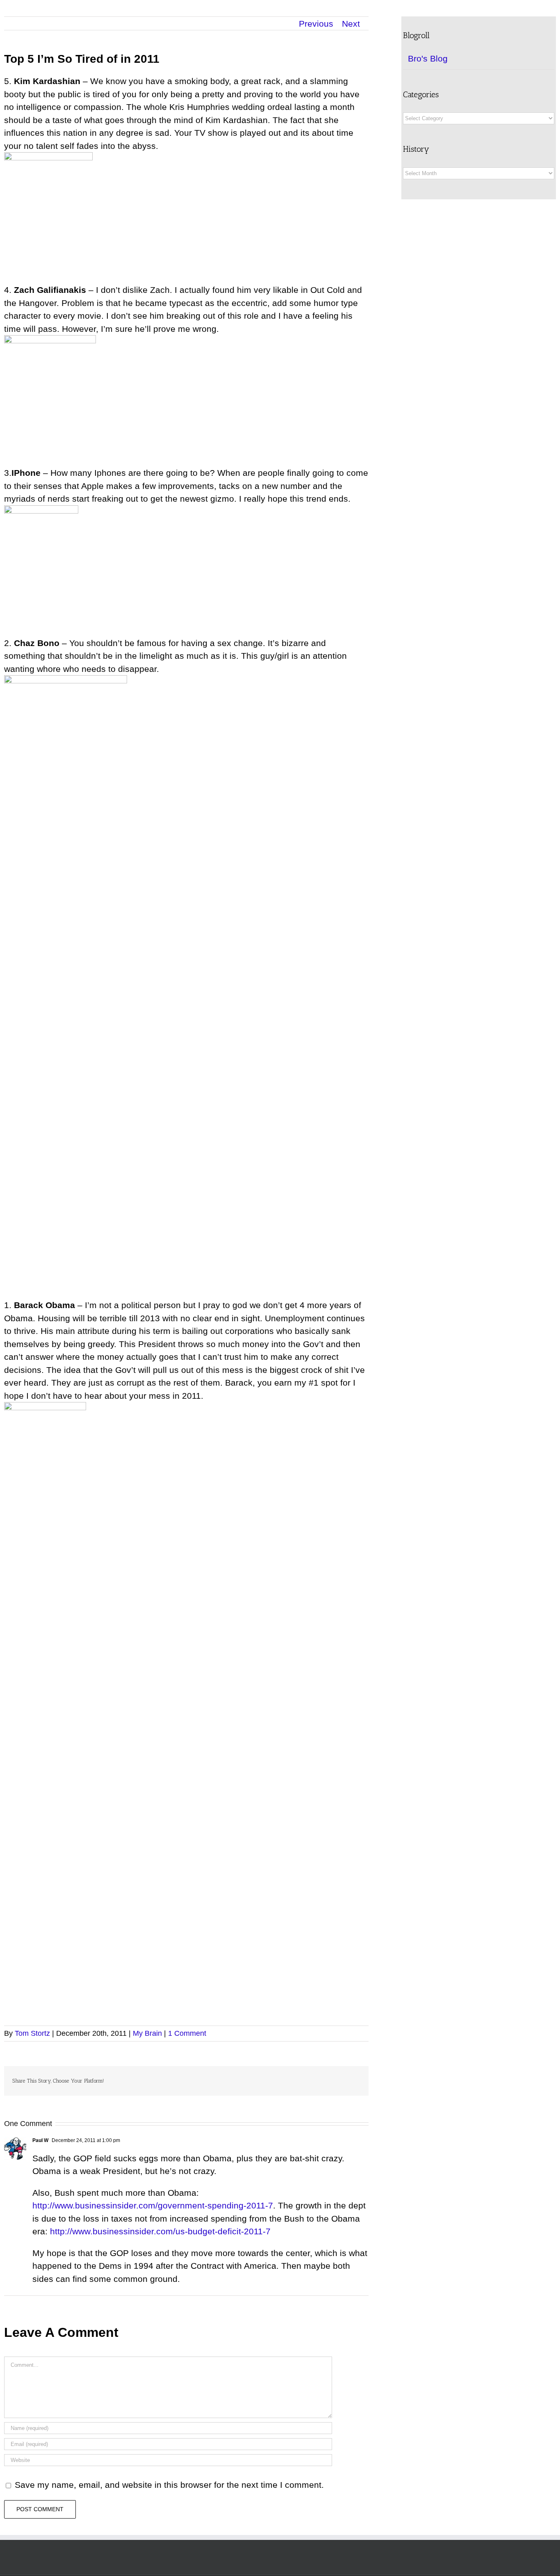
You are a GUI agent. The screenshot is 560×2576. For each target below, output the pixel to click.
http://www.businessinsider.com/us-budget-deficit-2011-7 (160, 2231)
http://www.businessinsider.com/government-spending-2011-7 (153, 2205)
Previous (316, 24)
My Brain (147, 2033)
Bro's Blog (428, 58)
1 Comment (187, 2033)
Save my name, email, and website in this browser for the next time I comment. (169, 2485)
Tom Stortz (32, 2033)
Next (351, 24)
